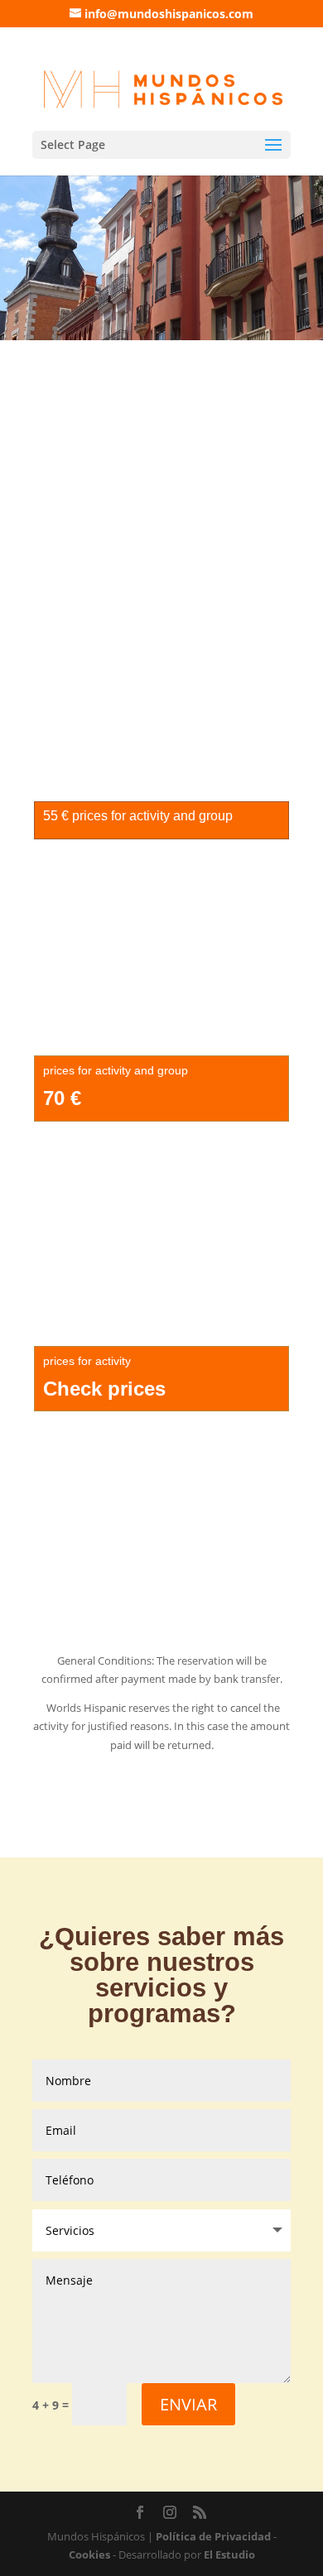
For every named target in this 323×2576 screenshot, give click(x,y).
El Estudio (229, 2554)
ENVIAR (188, 2404)
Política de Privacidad (213, 2536)
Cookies (89, 2554)
